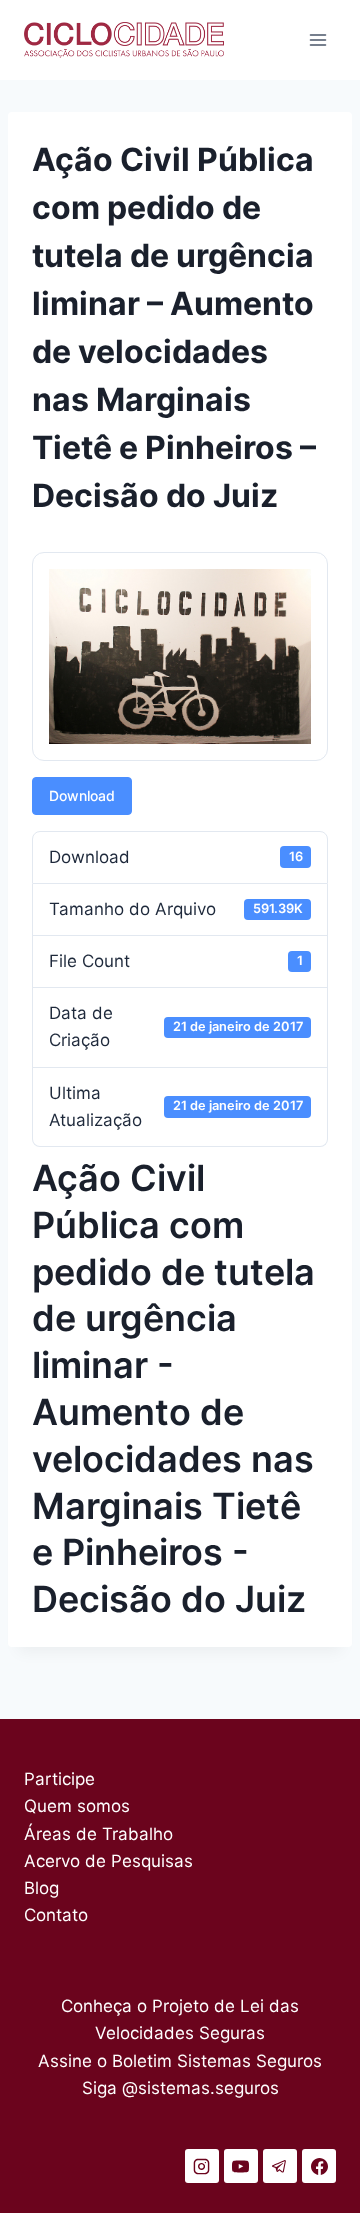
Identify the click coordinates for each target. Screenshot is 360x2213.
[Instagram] (202, 2166)
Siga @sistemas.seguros (180, 2088)
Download (82, 795)
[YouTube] (241, 2166)
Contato (56, 1915)
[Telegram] (280, 2166)
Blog (41, 1888)
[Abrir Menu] (317, 39)
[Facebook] (319, 2166)
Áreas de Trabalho (98, 1834)
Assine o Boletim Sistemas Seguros (180, 2061)
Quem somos (77, 1806)
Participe (59, 1779)
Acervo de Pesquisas (108, 1861)
